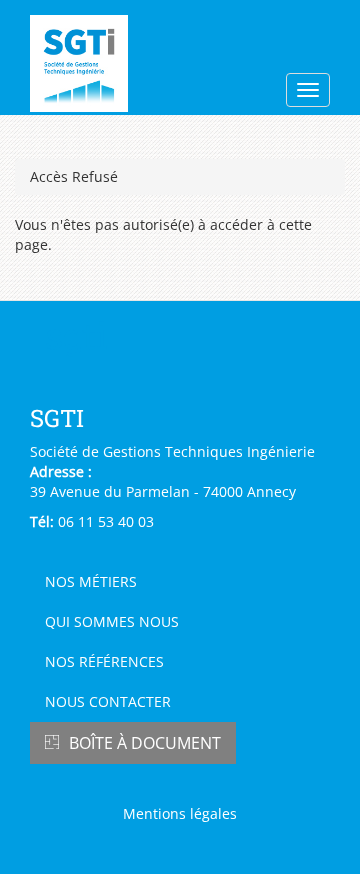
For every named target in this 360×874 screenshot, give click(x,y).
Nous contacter (108, 701)
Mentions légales (180, 813)
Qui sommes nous (112, 621)
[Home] (113, 63)
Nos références (104, 661)
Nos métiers (91, 581)
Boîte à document (145, 743)
